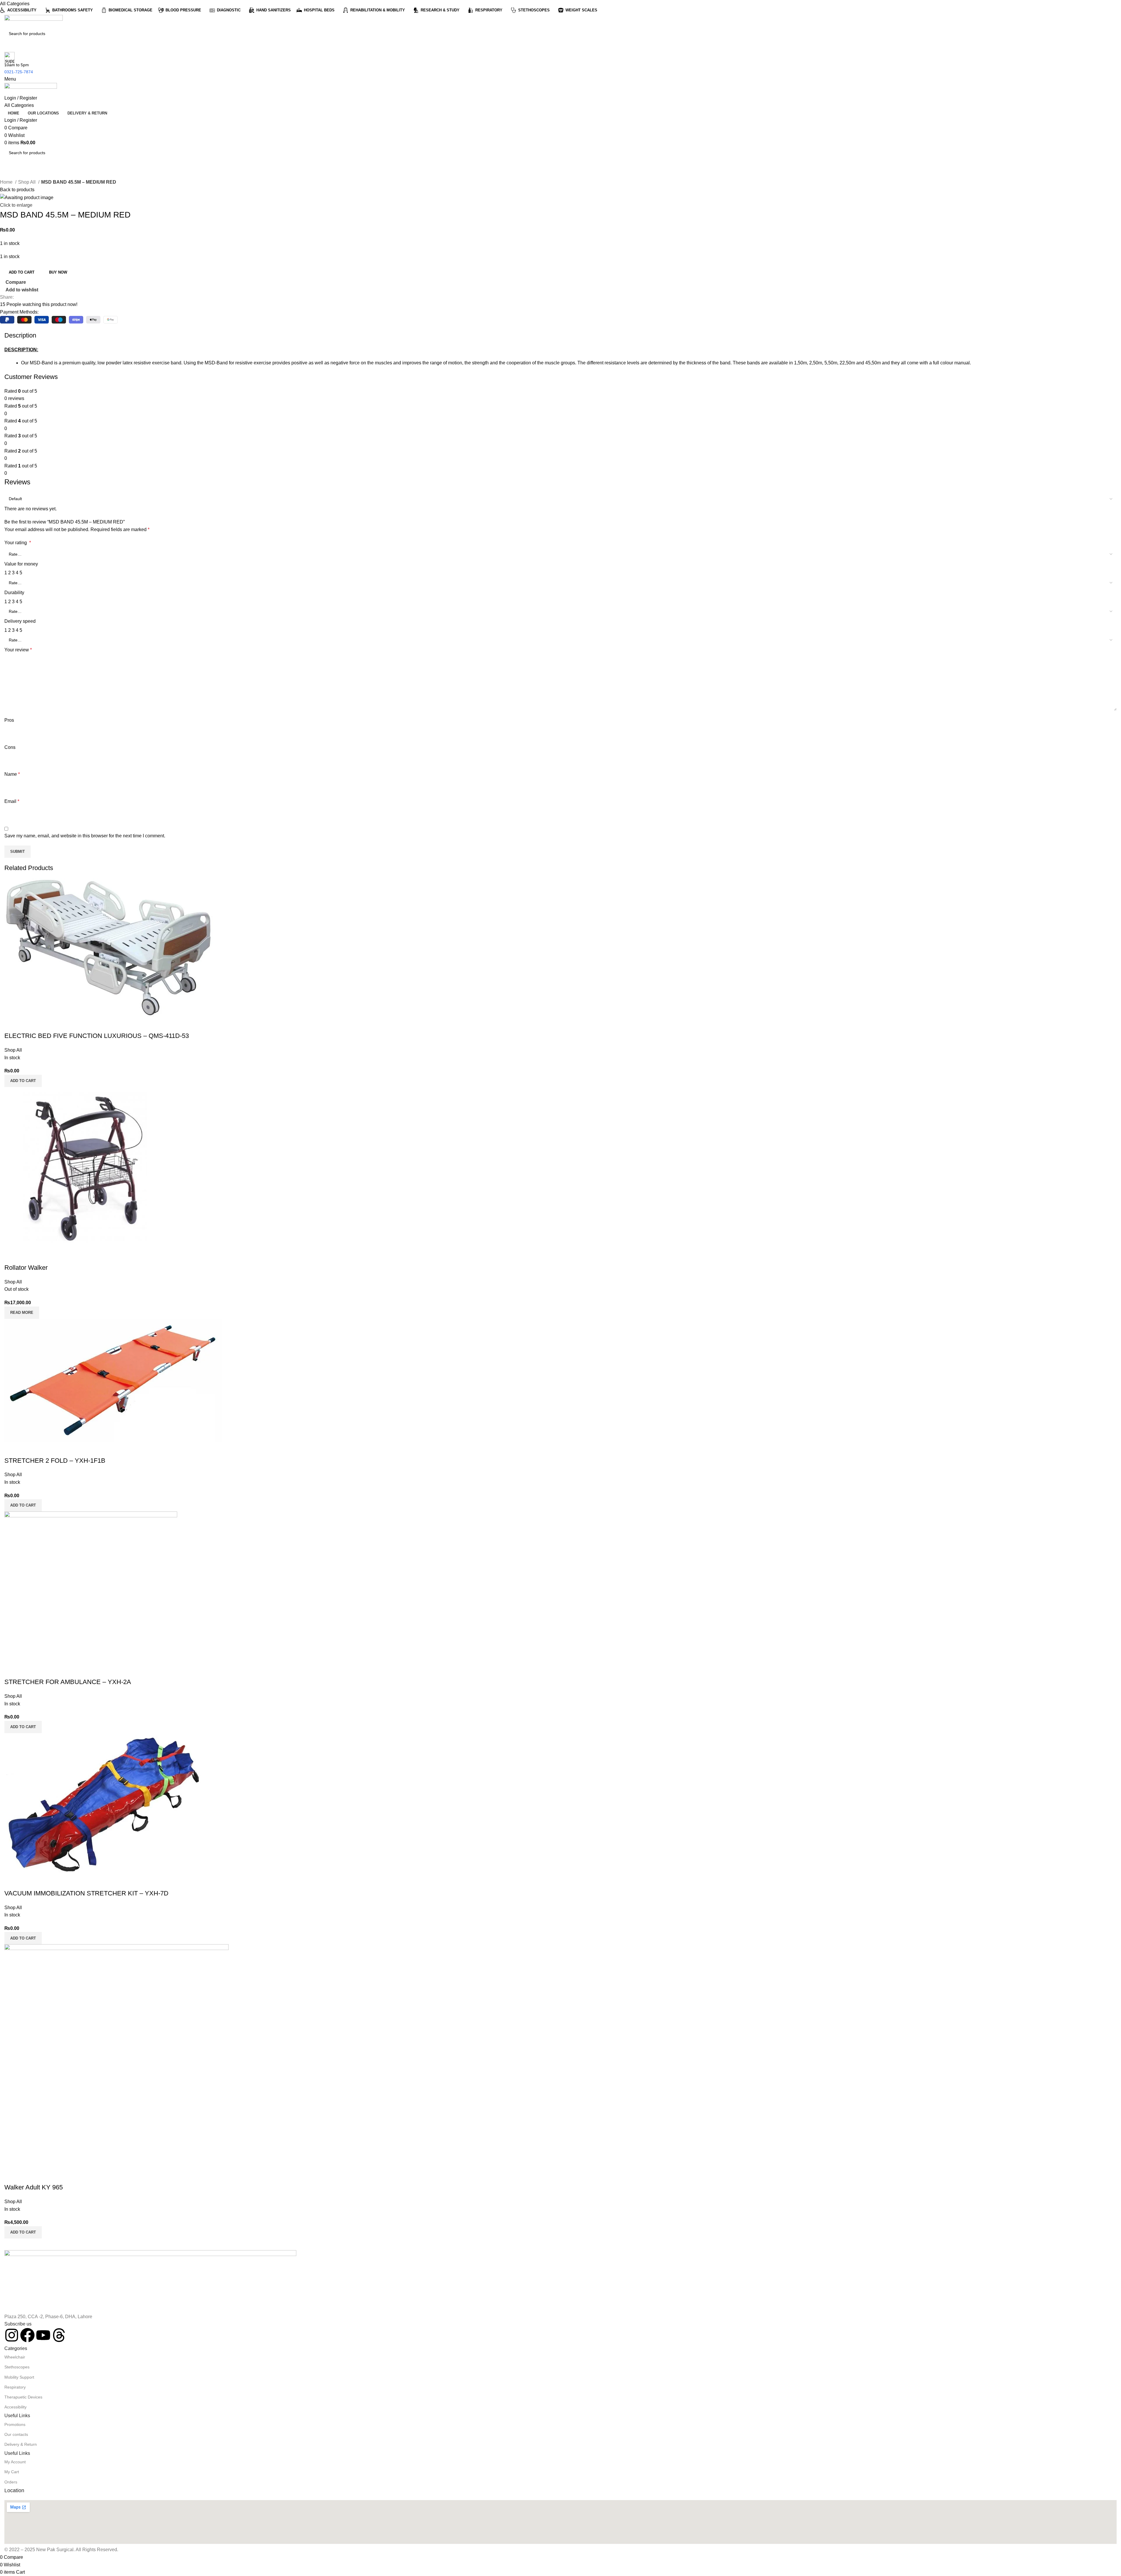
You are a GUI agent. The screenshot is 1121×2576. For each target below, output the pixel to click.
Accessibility (15, 2407)
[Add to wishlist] (43, 1256)
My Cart (12, 2472)
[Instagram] (12, 2335)
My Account (15, 2462)
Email (12, 801)
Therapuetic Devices (23, 2397)
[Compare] (12, 1256)
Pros (9, 720)
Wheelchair (15, 2357)
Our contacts (16, 2434)
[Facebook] (27, 2335)
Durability (14, 593)
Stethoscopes (17, 2367)
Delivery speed (20, 621)
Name (12, 774)
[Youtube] (43, 2335)
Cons (10, 747)
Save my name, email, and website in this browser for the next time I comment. (85, 836)
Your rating (18, 543)
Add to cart (22, 272)
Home (7, 182)
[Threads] (59, 2335)
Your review (18, 650)
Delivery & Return (21, 2444)
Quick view (27, 1256)
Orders (11, 2482)
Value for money (21, 564)
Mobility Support (19, 2377)
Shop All (27, 182)
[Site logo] (34, 21)
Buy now (58, 272)
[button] (23, 1505)
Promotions (15, 2424)
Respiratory (15, 2387)
